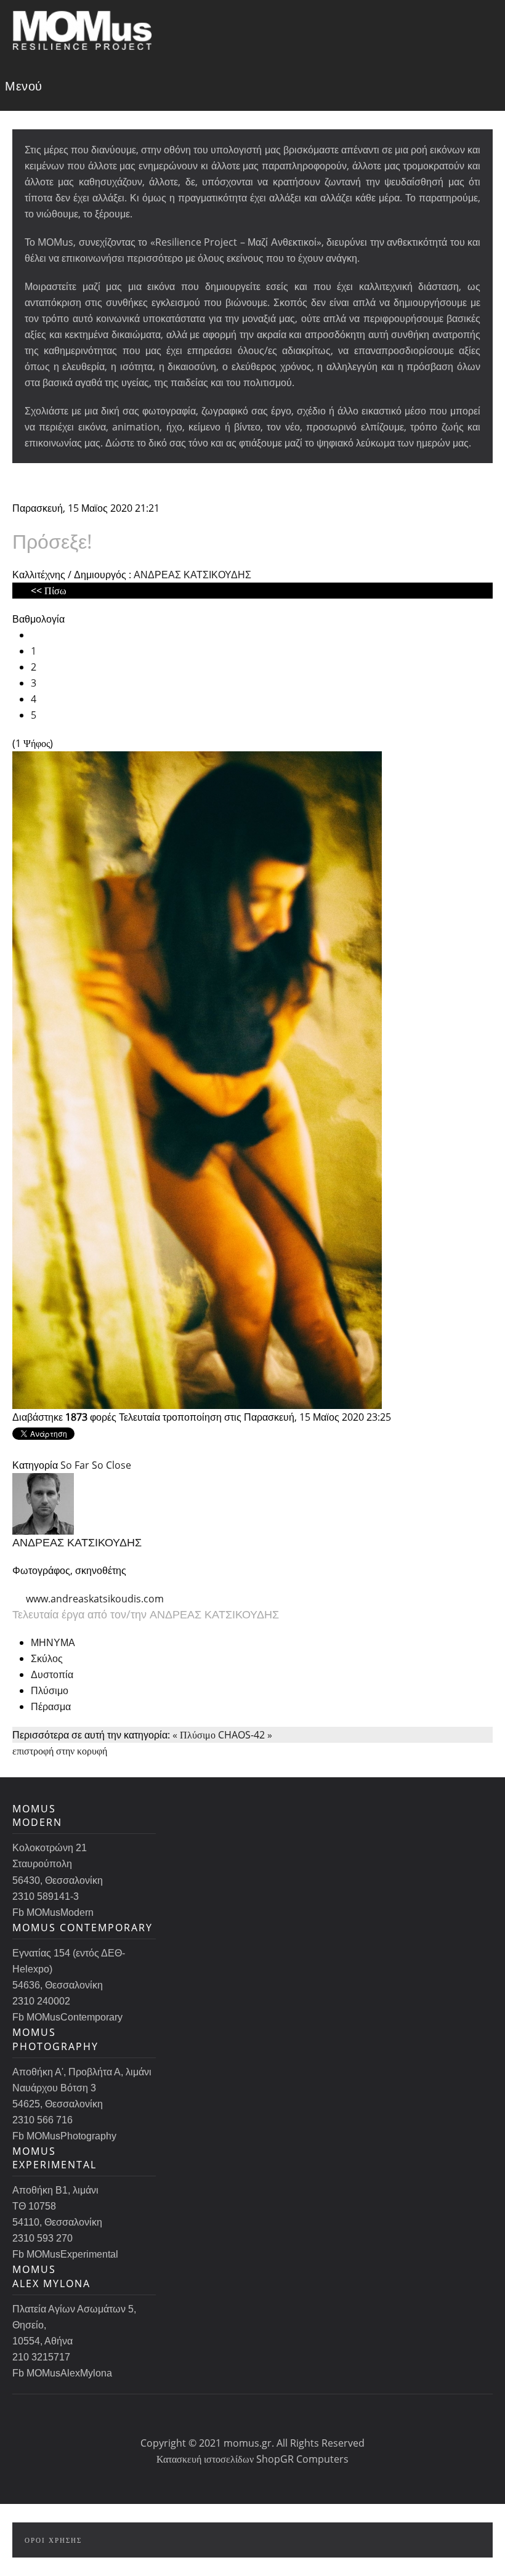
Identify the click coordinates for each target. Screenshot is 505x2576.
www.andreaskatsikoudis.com (95, 1599)
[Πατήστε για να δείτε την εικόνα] (197, 1079)
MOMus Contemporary (83, 1928)
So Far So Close (96, 1465)
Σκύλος (47, 1658)
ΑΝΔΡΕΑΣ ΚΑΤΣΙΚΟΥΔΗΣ (192, 575)
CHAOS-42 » (245, 1735)
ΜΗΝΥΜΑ (53, 1642)
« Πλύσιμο (194, 1735)
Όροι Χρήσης (53, 2540)
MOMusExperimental (55, 2158)
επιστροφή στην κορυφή (60, 1751)
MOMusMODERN (37, 1815)
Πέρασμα (51, 1706)
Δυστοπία (52, 1674)
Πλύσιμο (50, 1690)
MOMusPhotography (55, 2039)
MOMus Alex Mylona (51, 2276)
